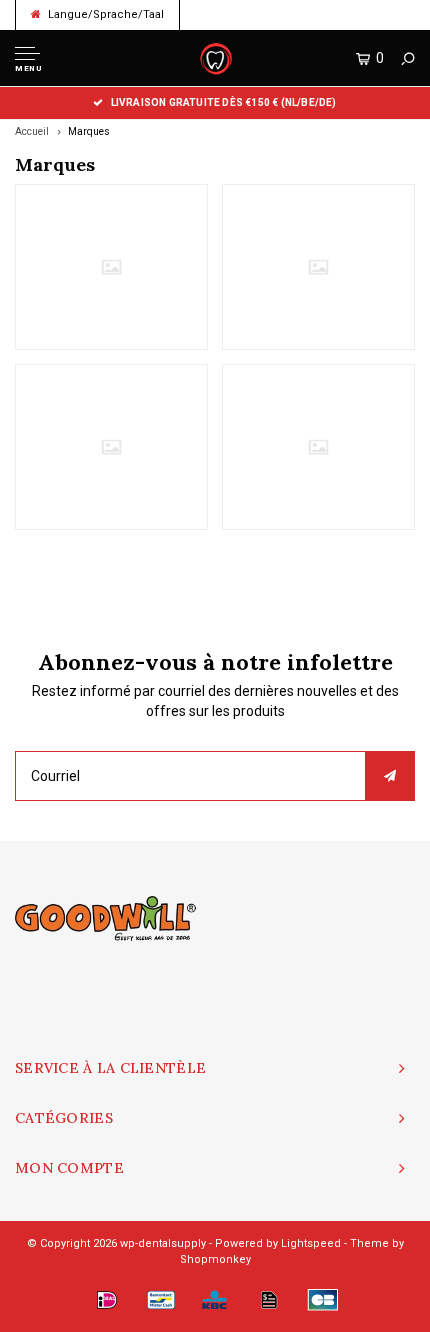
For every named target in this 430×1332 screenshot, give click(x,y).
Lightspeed (311, 1243)
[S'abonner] (390, 776)
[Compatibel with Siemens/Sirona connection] (318, 447)
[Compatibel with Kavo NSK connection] (318, 267)
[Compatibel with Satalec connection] (111, 447)
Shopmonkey (215, 1259)
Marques (89, 131)
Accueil (32, 131)
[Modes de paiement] (107, 1300)
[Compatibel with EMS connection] (111, 267)
